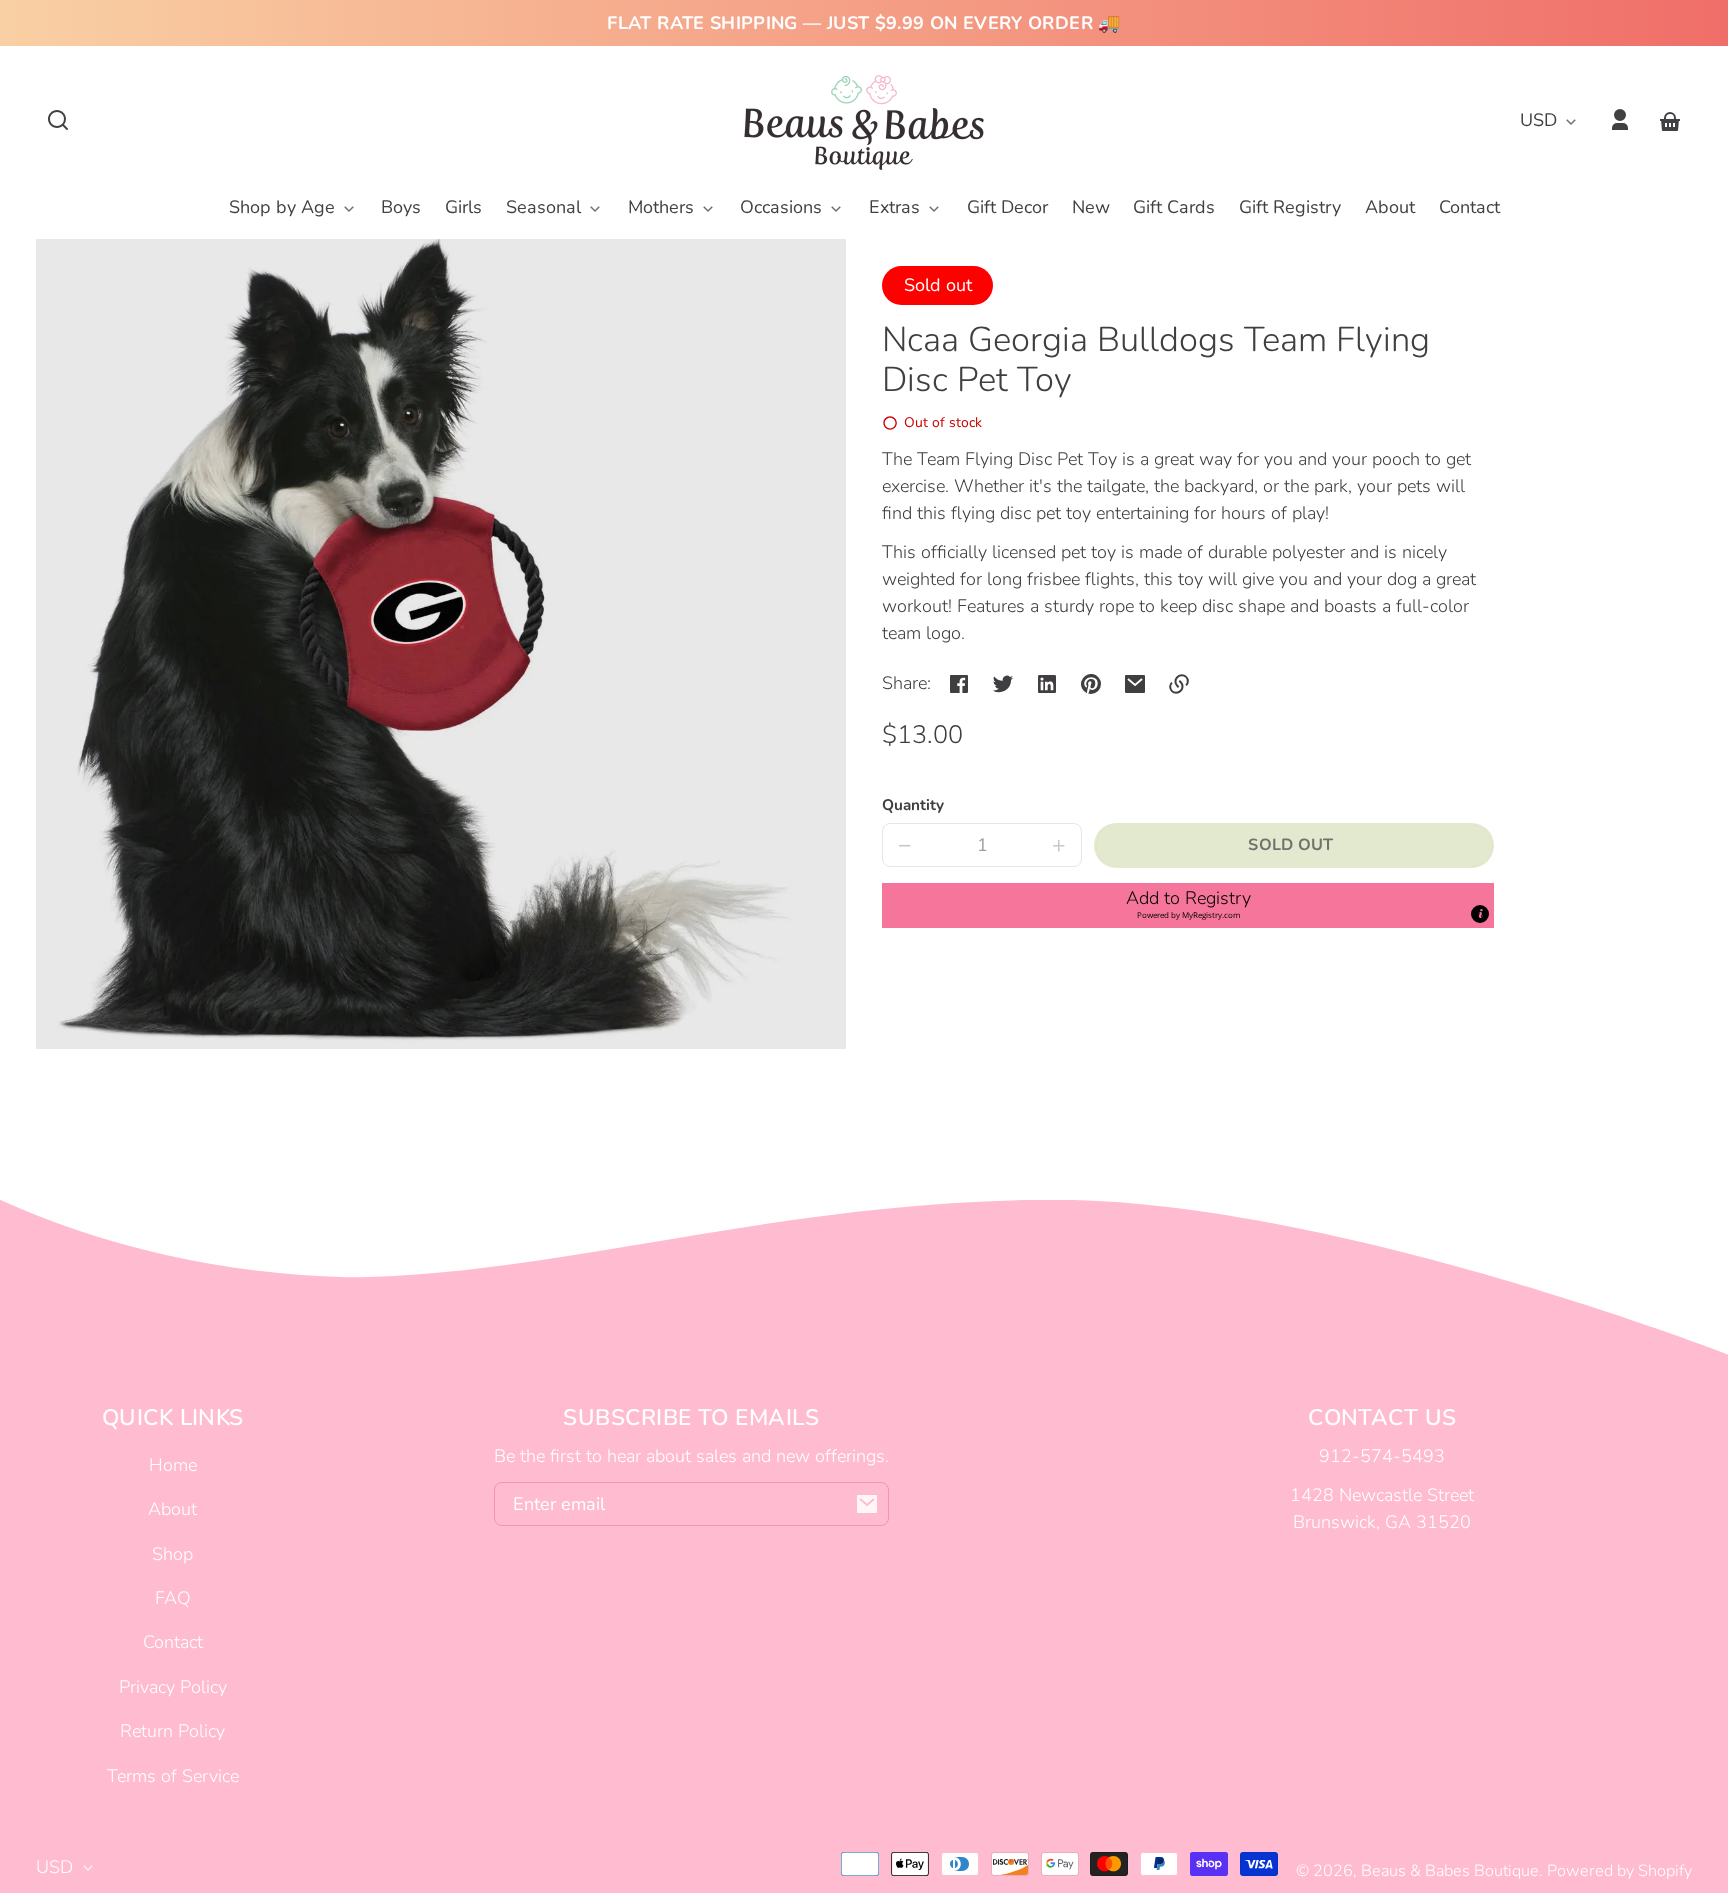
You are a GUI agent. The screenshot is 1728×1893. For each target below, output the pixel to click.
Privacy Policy (173, 1687)
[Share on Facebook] (959, 684)
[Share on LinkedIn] (1047, 684)
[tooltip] (1480, 914)
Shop (172, 1554)
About (172, 1509)
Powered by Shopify (1619, 1871)
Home (173, 1465)
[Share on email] (1135, 684)
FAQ (173, 1598)
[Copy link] (1179, 684)
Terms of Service (173, 1776)
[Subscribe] (867, 1504)
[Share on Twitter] (1003, 684)
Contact (173, 1642)
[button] (58, 120)
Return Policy (172, 1731)
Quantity (913, 805)
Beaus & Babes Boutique (1450, 1871)
